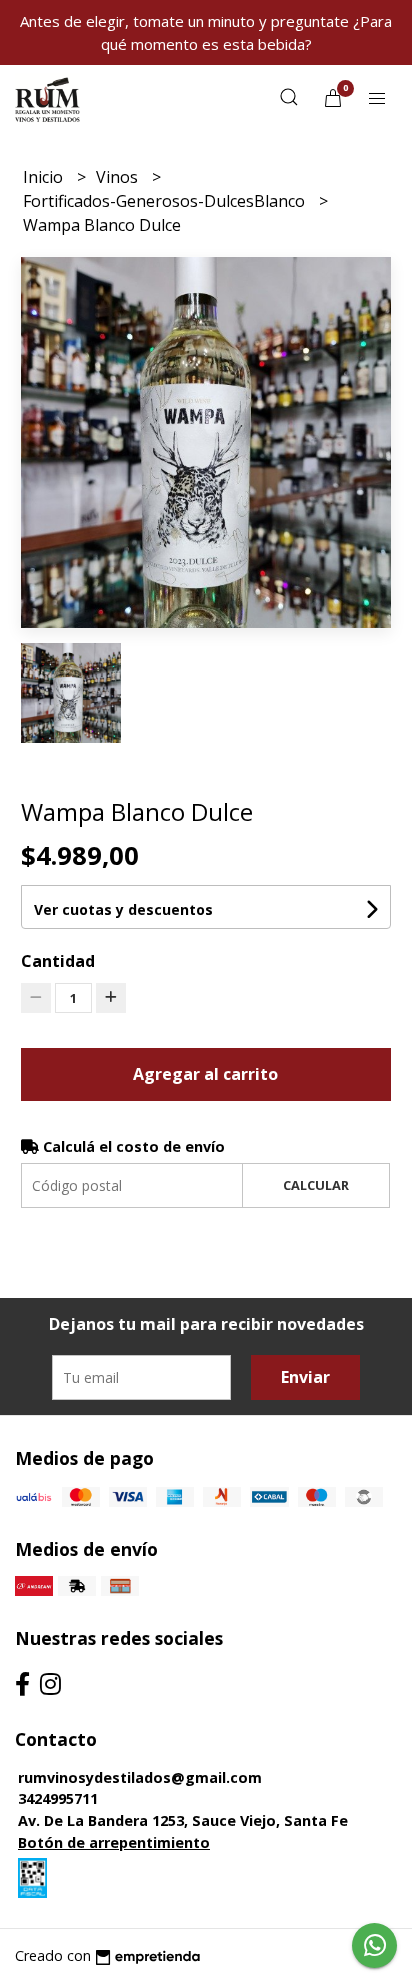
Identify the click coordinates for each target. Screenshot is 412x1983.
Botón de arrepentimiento (114, 1842)
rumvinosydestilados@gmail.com (140, 1777)
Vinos (119, 177)
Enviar (305, 1377)
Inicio (45, 177)
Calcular (316, 1185)
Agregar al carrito (205, 1074)
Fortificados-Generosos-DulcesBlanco (166, 201)
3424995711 (58, 1798)
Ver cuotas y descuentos (123, 909)
